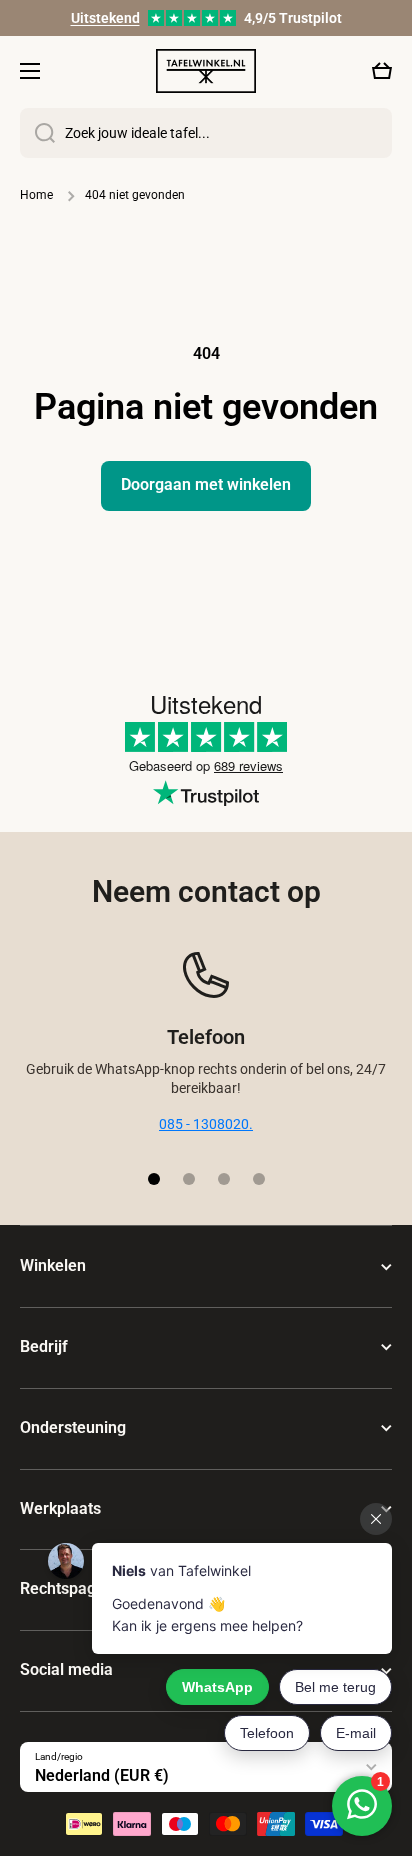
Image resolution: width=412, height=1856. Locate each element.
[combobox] (206, 133)
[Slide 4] (259, 1179)
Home (36, 195)
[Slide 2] (189, 1179)
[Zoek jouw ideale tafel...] (37, 133)
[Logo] (206, 70)
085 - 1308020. (206, 1124)
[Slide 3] (224, 1179)
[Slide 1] (154, 1179)
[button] (382, 71)
